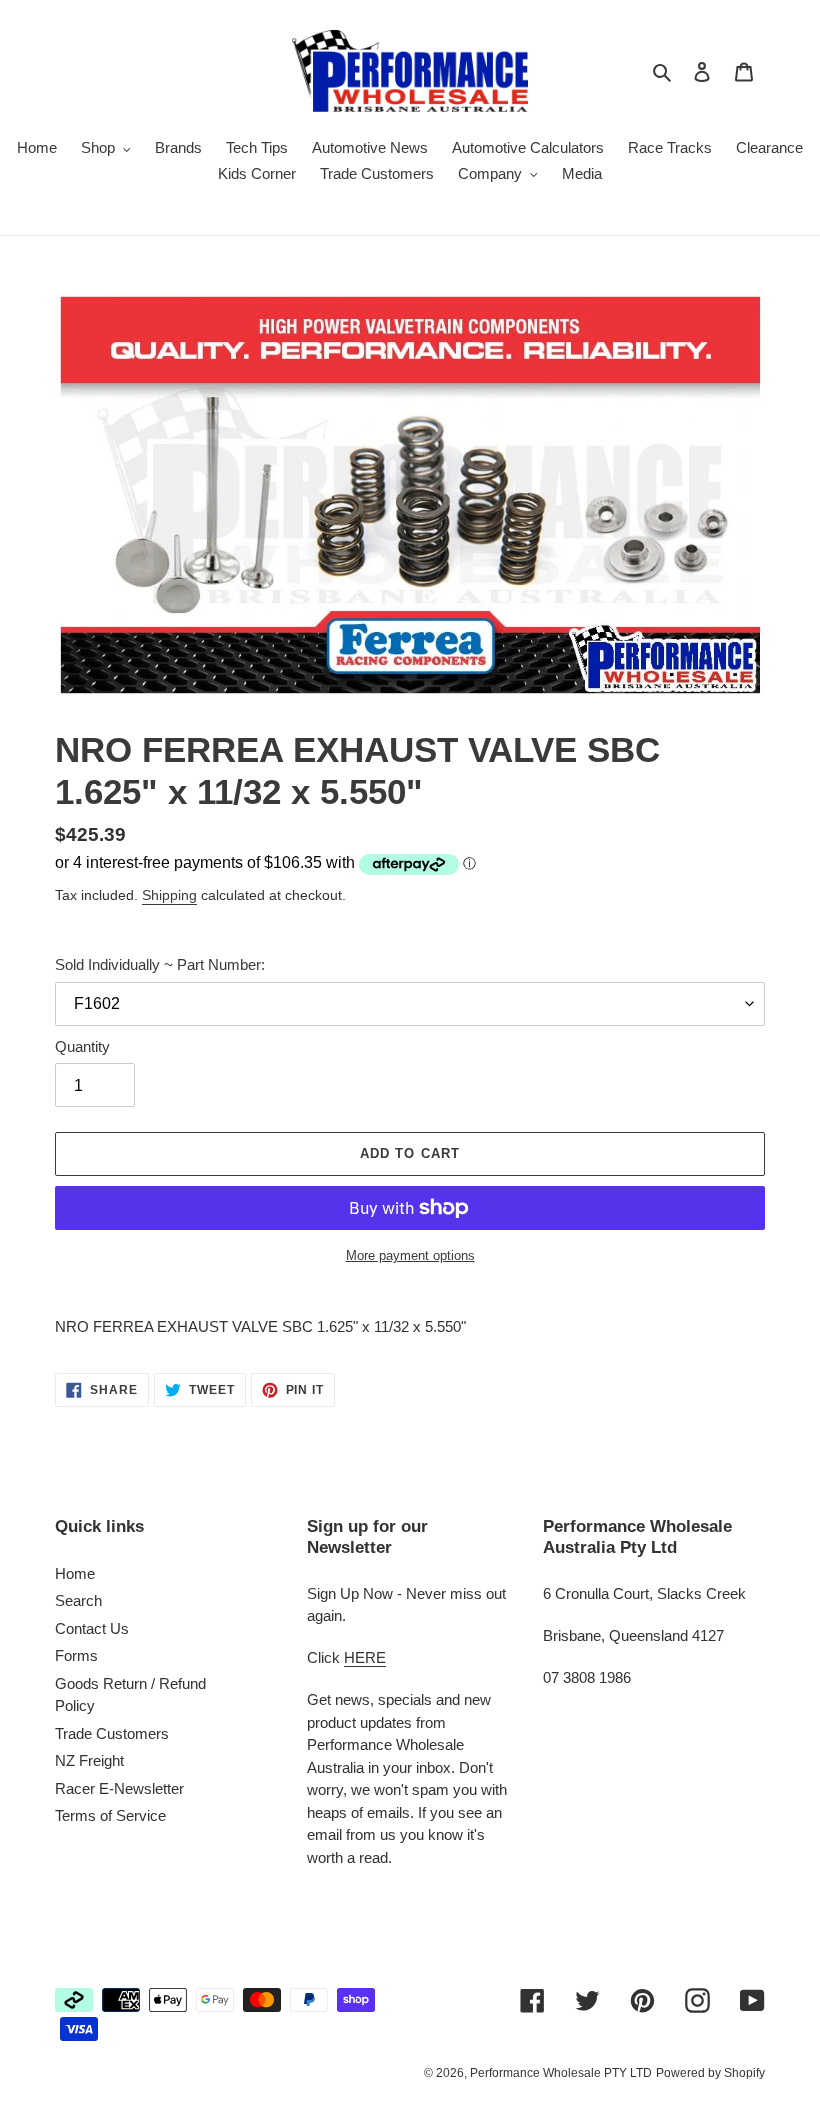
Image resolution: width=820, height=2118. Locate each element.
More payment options (410, 1255)
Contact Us (92, 1628)
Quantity (82, 1046)
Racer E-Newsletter (119, 1788)
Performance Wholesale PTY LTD (561, 2073)
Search (78, 1600)
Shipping (169, 895)
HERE (365, 1657)
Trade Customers (112, 1733)
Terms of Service (110, 1815)
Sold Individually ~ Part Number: (160, 964)
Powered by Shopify (710, 2073)
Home (75, 1573)
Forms (76, 1655)
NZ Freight (89, 1760)
